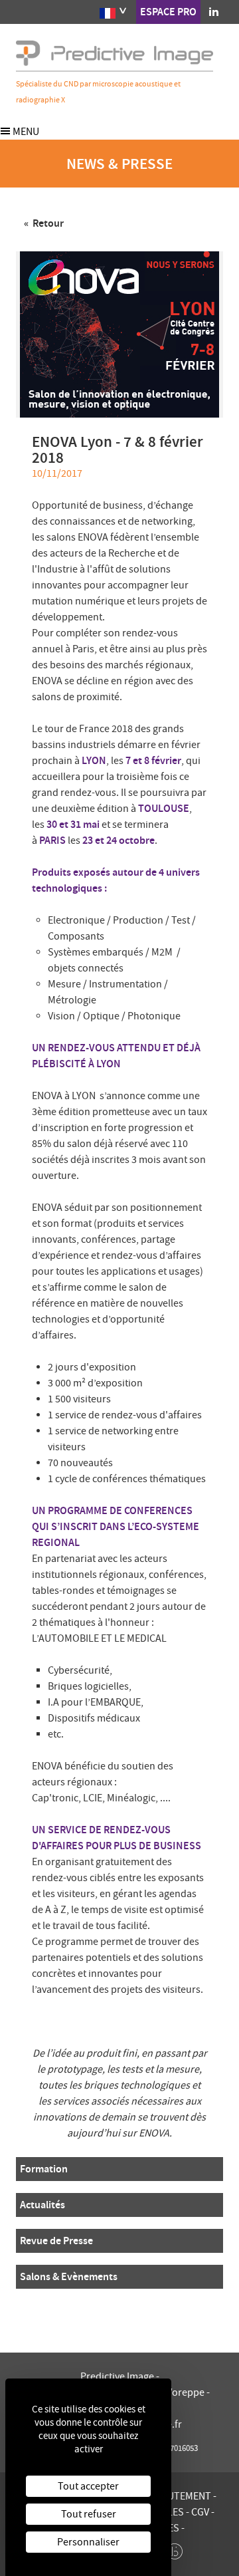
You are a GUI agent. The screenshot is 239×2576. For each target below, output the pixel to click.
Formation (44, 2169)
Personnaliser (88, 2542)
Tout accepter (88, 2486)
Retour (47, 223)
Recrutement (178, 2496)
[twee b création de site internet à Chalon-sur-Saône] (175, 2548)
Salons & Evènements (69, 2276)
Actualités (42, 2205)
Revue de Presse (56, 2241)
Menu (25, 132)
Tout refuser (89, 2514)
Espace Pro (168, 12)
